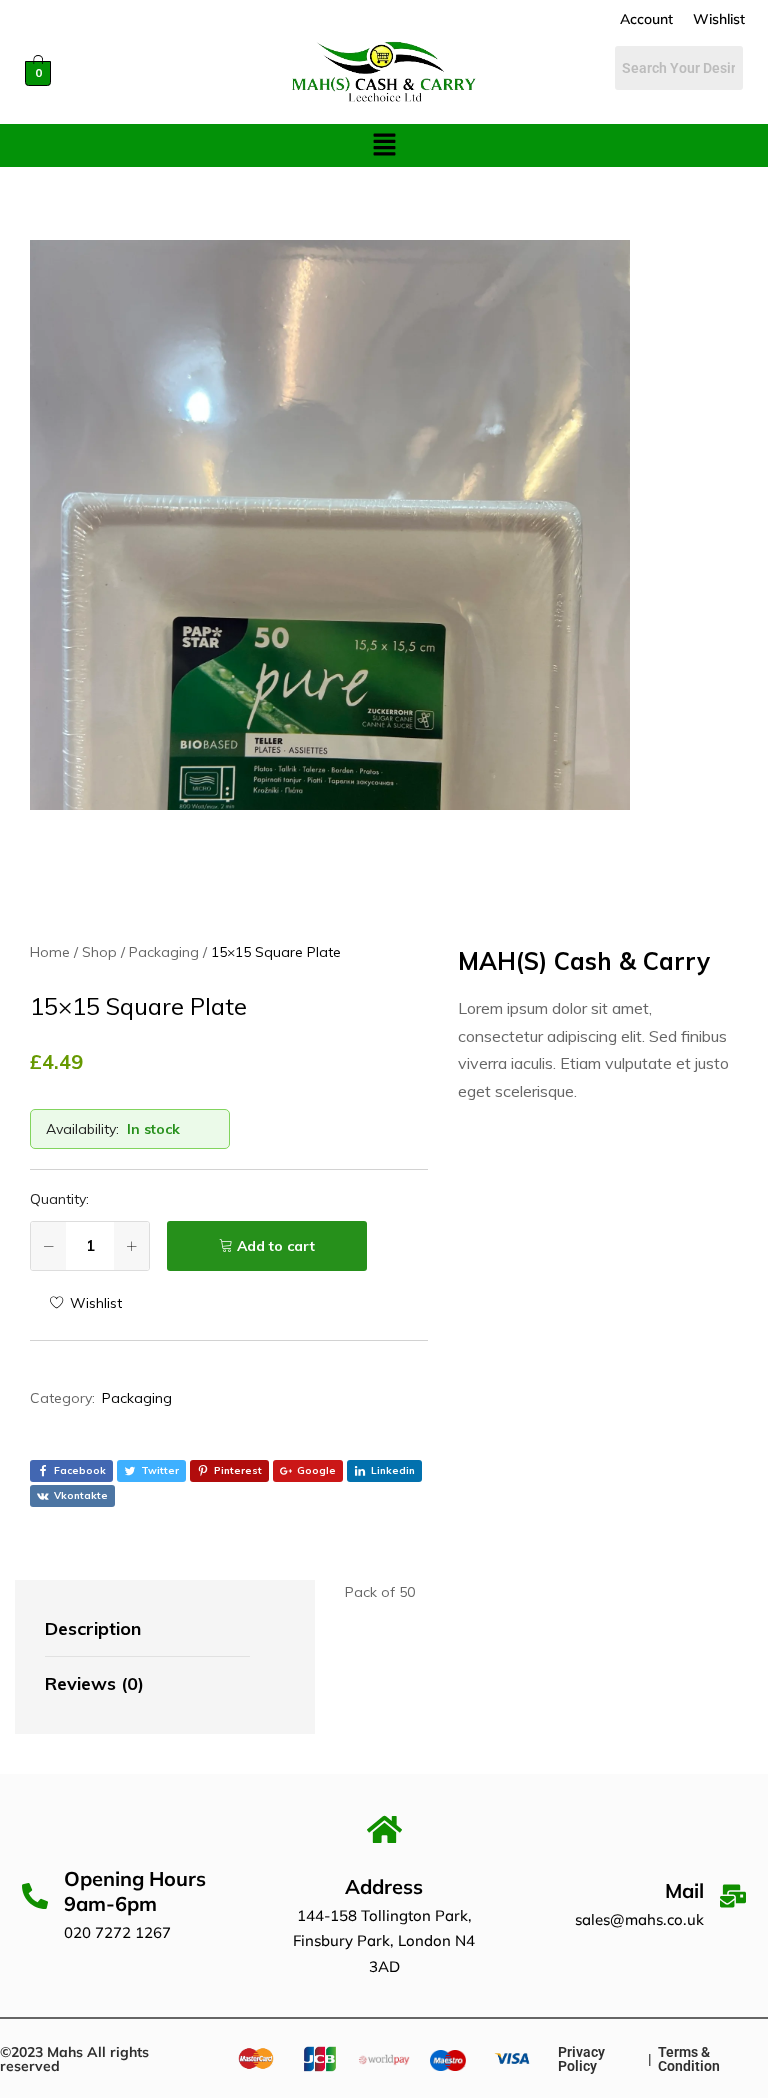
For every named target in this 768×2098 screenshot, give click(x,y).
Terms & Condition (689, 2059)
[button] (384, 145)
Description (93, 1628)
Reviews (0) (94, 1683)
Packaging (137, 1398)
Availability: (82, 1129)
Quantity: (59, 1199)
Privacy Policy (581, 2059)
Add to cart (276, 1246)
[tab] (147, 1630)
